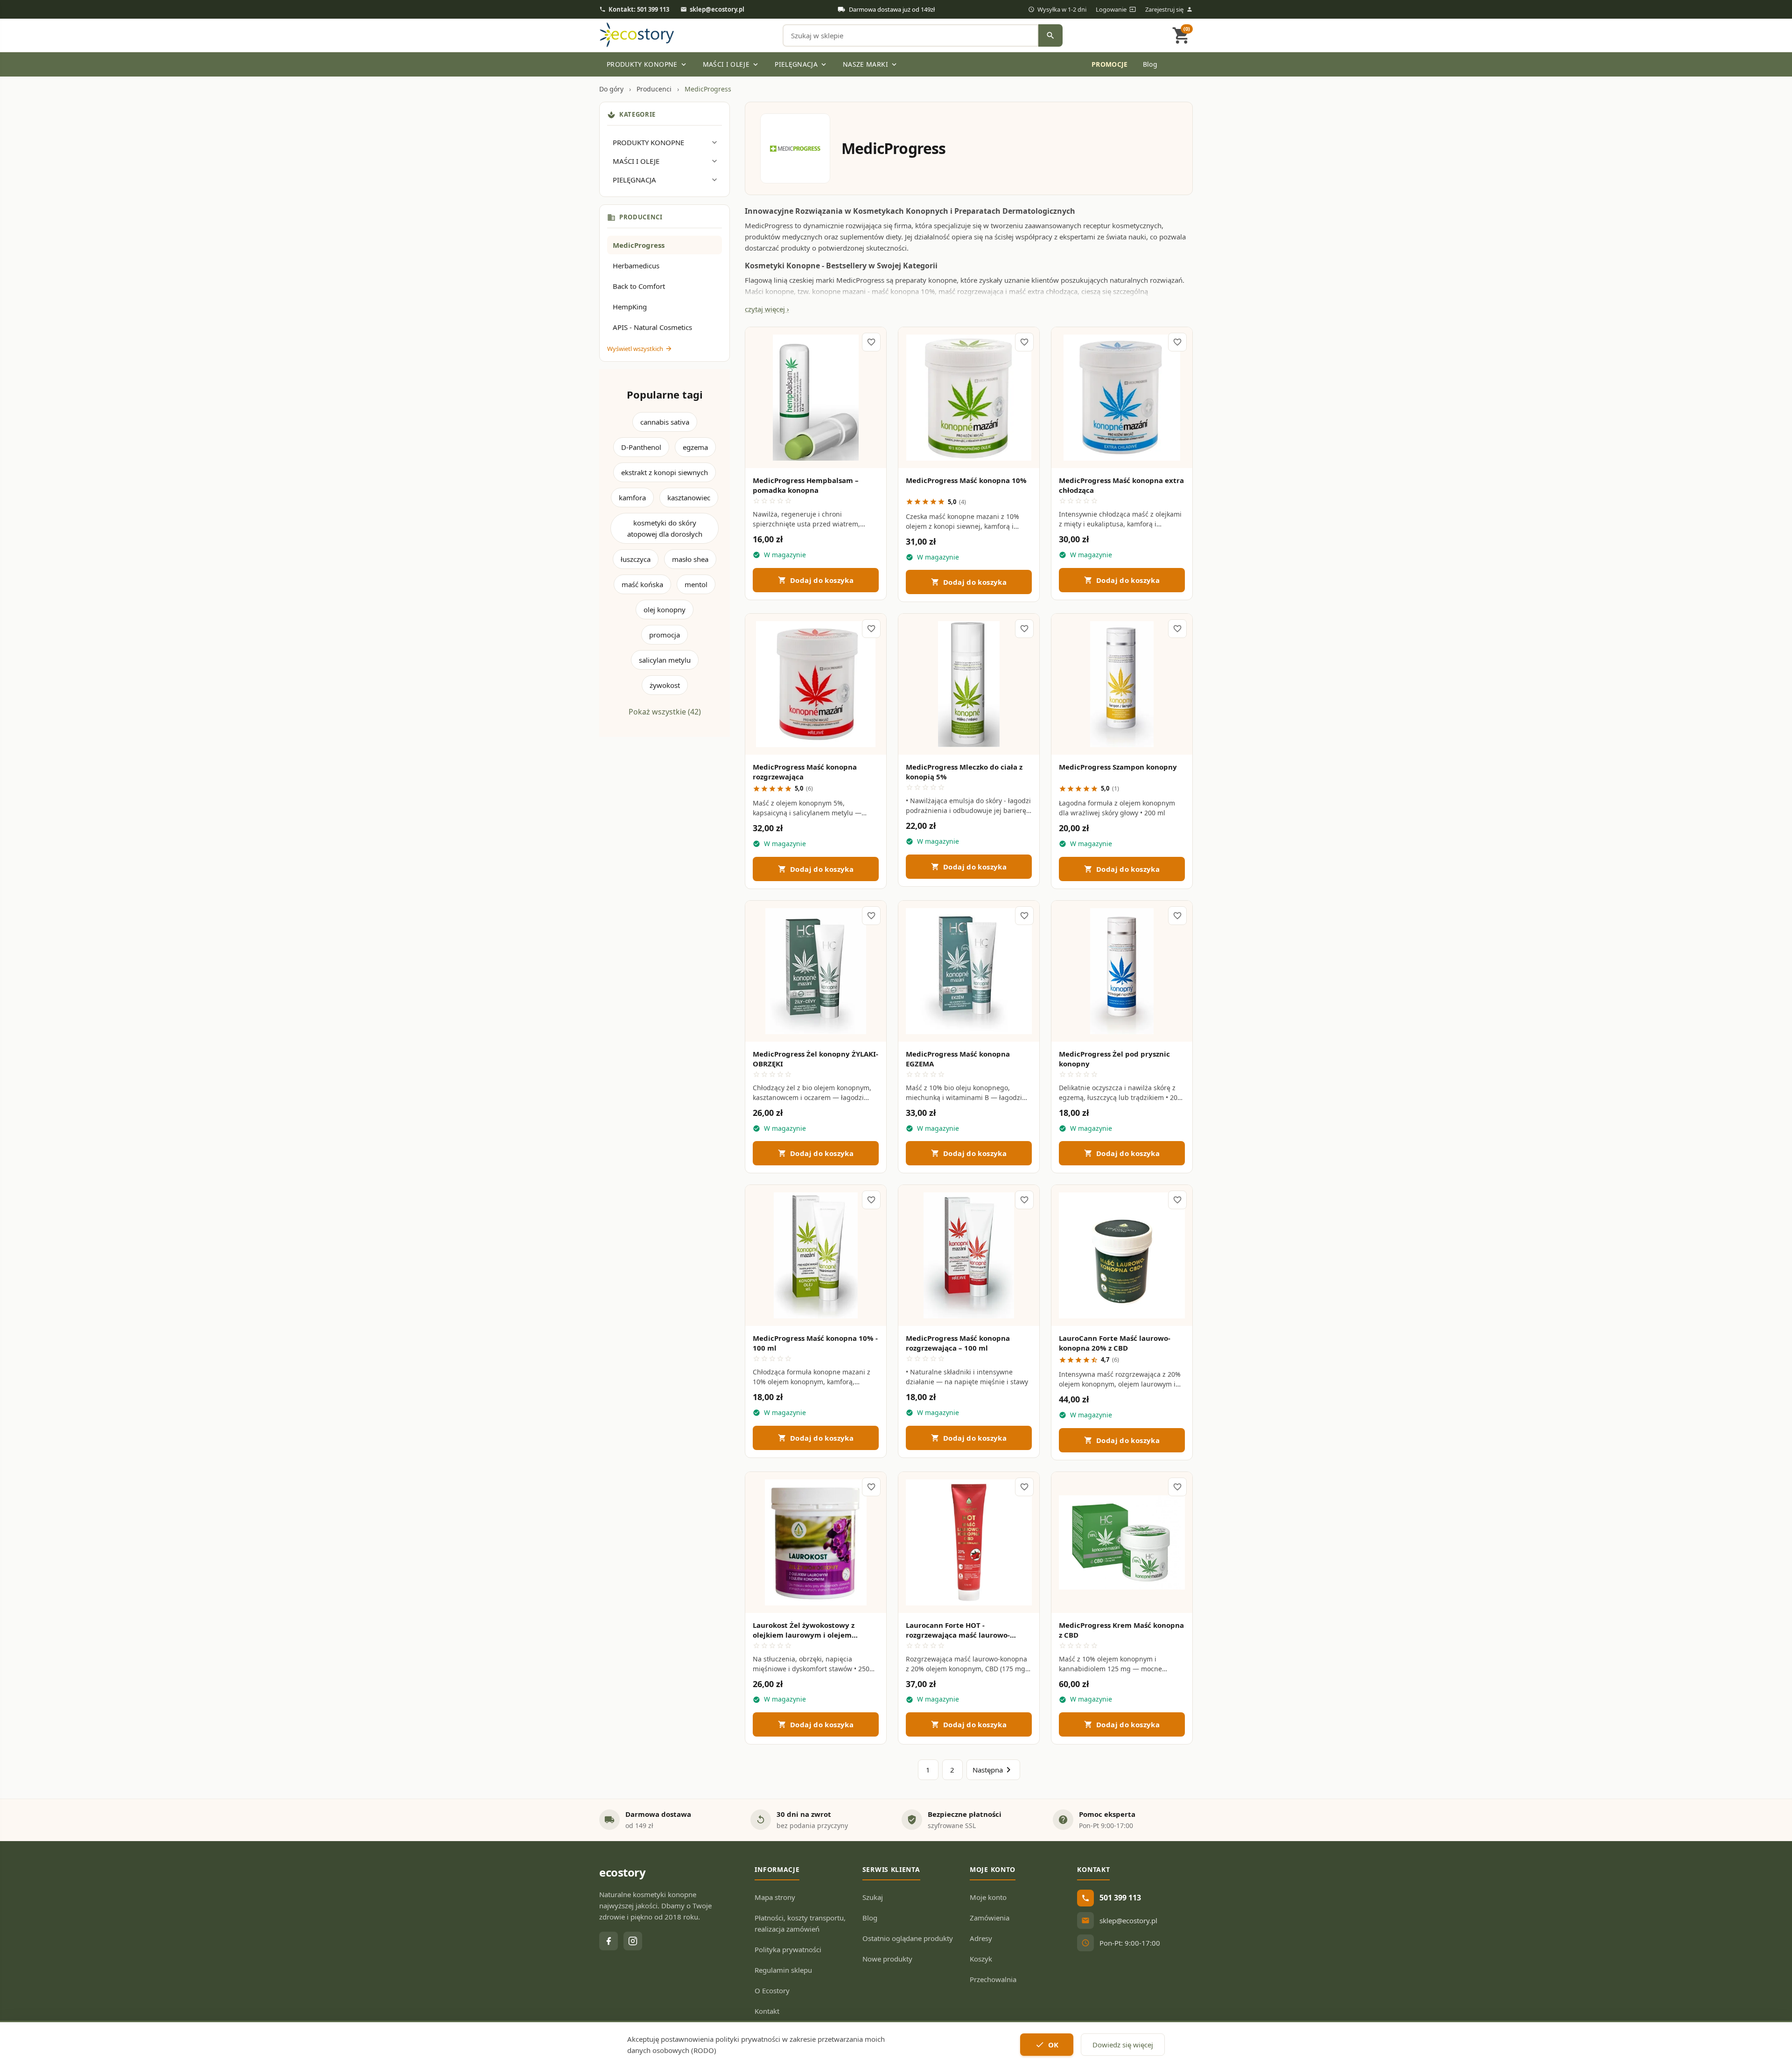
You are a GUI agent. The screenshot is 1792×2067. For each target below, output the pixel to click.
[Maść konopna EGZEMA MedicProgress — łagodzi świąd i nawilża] (969, 971)
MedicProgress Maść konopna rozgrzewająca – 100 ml (958, 1343)
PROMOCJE (1021, 64)
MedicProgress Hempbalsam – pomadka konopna (806, 485)
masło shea (690, 559)
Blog (1150, 64)
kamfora (632, 497)
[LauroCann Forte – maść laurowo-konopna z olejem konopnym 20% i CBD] (1122, 1255)
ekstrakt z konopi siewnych (665, 472)
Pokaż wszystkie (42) (665, 712)
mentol (696, 584)
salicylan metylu (665, 660)
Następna (993, 1770)
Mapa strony (775, 1897)
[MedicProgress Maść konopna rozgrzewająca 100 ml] (969, 1255)
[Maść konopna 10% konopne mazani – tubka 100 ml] (816, 1255)
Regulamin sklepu (783, 1970)
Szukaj (873, 1897)
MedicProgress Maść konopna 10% (966, 480)
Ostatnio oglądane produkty (908, 1938)
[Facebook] (609, 1941)
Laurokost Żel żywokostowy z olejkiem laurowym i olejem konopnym (804, 1635)
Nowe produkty (887, 1959)
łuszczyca (636, 559)
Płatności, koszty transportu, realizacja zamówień (800, 1923)
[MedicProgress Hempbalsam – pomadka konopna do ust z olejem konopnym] (816, 398)
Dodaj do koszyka (816, 580)
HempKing (630, 307)
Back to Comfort (639, 286)
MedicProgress (639, 245)
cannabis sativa (665, 422)
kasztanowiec (689, 497)
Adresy (981, 1938)
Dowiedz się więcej (1123, 2045)
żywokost (665, 685)
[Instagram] (633, 1941)
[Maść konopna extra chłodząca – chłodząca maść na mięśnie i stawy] (1122, 398)
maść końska (642, 584)
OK (1047, 2045)
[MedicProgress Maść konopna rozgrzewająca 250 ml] (816, 684)
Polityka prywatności (788, 1949)
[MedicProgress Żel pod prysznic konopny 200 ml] (1122, 971)
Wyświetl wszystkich (640, 349)
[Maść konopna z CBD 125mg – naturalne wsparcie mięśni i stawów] (1122, 1542)
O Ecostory (772, 1990)
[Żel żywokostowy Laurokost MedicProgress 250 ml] (816, 1542)
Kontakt (767, 2011)
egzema (695, 447)
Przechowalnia (993, 1979)
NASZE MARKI (871, 64)
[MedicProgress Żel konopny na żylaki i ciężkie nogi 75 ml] (816, 971)
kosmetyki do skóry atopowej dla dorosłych (665, 528)
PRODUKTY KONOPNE (647, 64)
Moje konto (988, 1897)
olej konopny (665, 610)
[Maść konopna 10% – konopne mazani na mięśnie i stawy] (969, 398)
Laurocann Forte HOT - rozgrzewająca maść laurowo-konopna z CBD (958, 1635)
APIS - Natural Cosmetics (652, 327)
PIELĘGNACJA (801, 64)
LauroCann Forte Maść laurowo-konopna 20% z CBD (1115, 1343)
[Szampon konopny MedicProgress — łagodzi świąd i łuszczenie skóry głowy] (1122, 684)
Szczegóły (816, 452)
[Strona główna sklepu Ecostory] (637, 35)
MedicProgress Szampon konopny (1118, 767)
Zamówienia (990, 1918)
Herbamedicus (636, 266)
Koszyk (981, 1959)
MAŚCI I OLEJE (731, 64)
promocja (665, 635)
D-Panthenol (641, 447)
